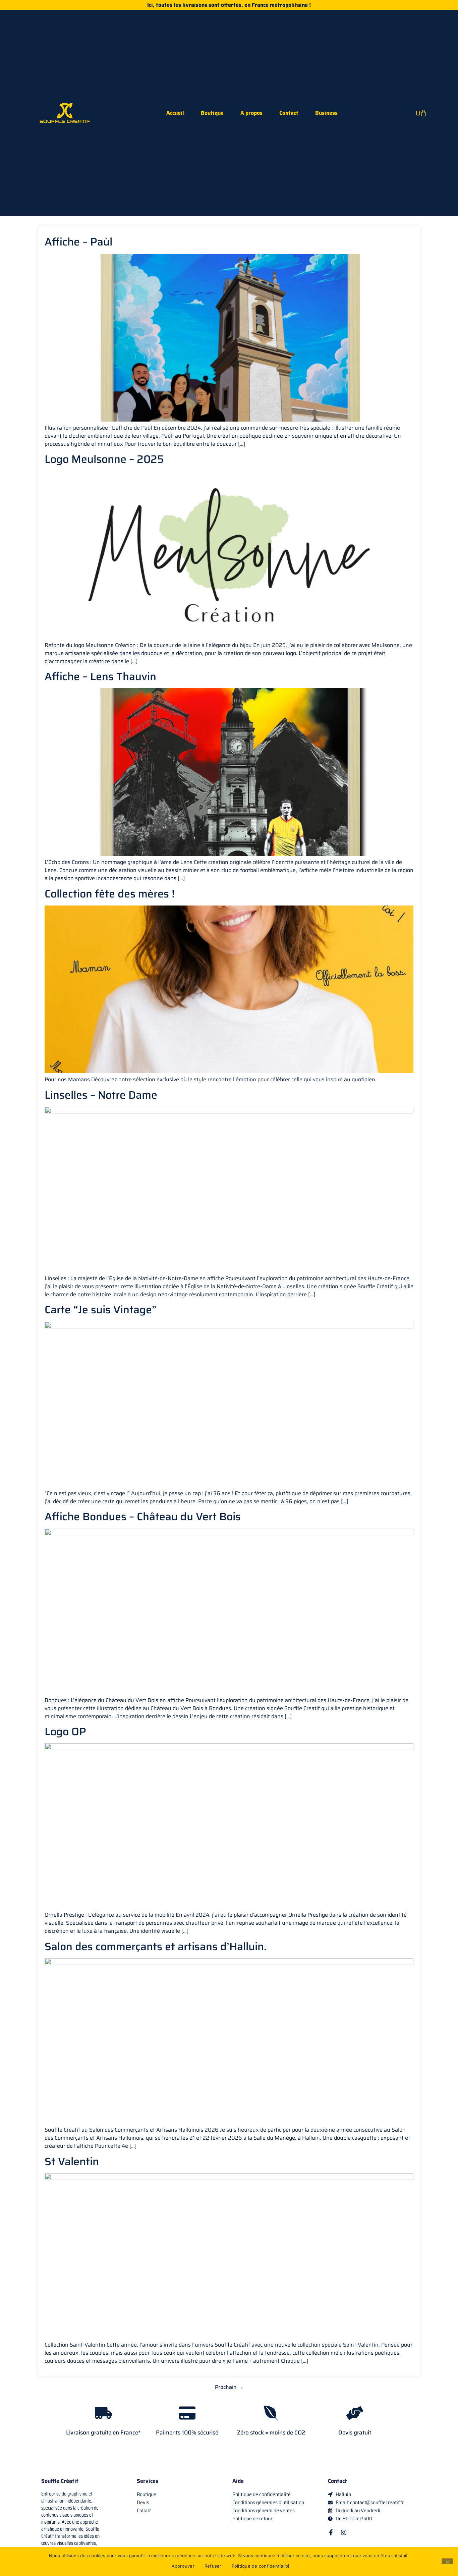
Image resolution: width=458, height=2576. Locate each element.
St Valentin (72, 2161)
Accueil (175, 113)
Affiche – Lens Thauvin (100, 676)
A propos (251, 113)
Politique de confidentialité (261, 2566)
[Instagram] (344, 2532)
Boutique (212, 113)
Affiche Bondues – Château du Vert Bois (143, 1517)
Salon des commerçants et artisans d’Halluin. (156, 1947)
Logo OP (65, 1732)
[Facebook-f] (331, 2532)
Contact (289, 113)
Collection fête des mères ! (110, 894)
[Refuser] (447, 2561)
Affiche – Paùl (78, 242)
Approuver (183, 2566)
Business (326, 113)
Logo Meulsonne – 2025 (104, 459)
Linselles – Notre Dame (101, 1095)
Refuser (213, 2566)
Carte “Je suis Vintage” (101, 1310)
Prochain (229, 2387)
